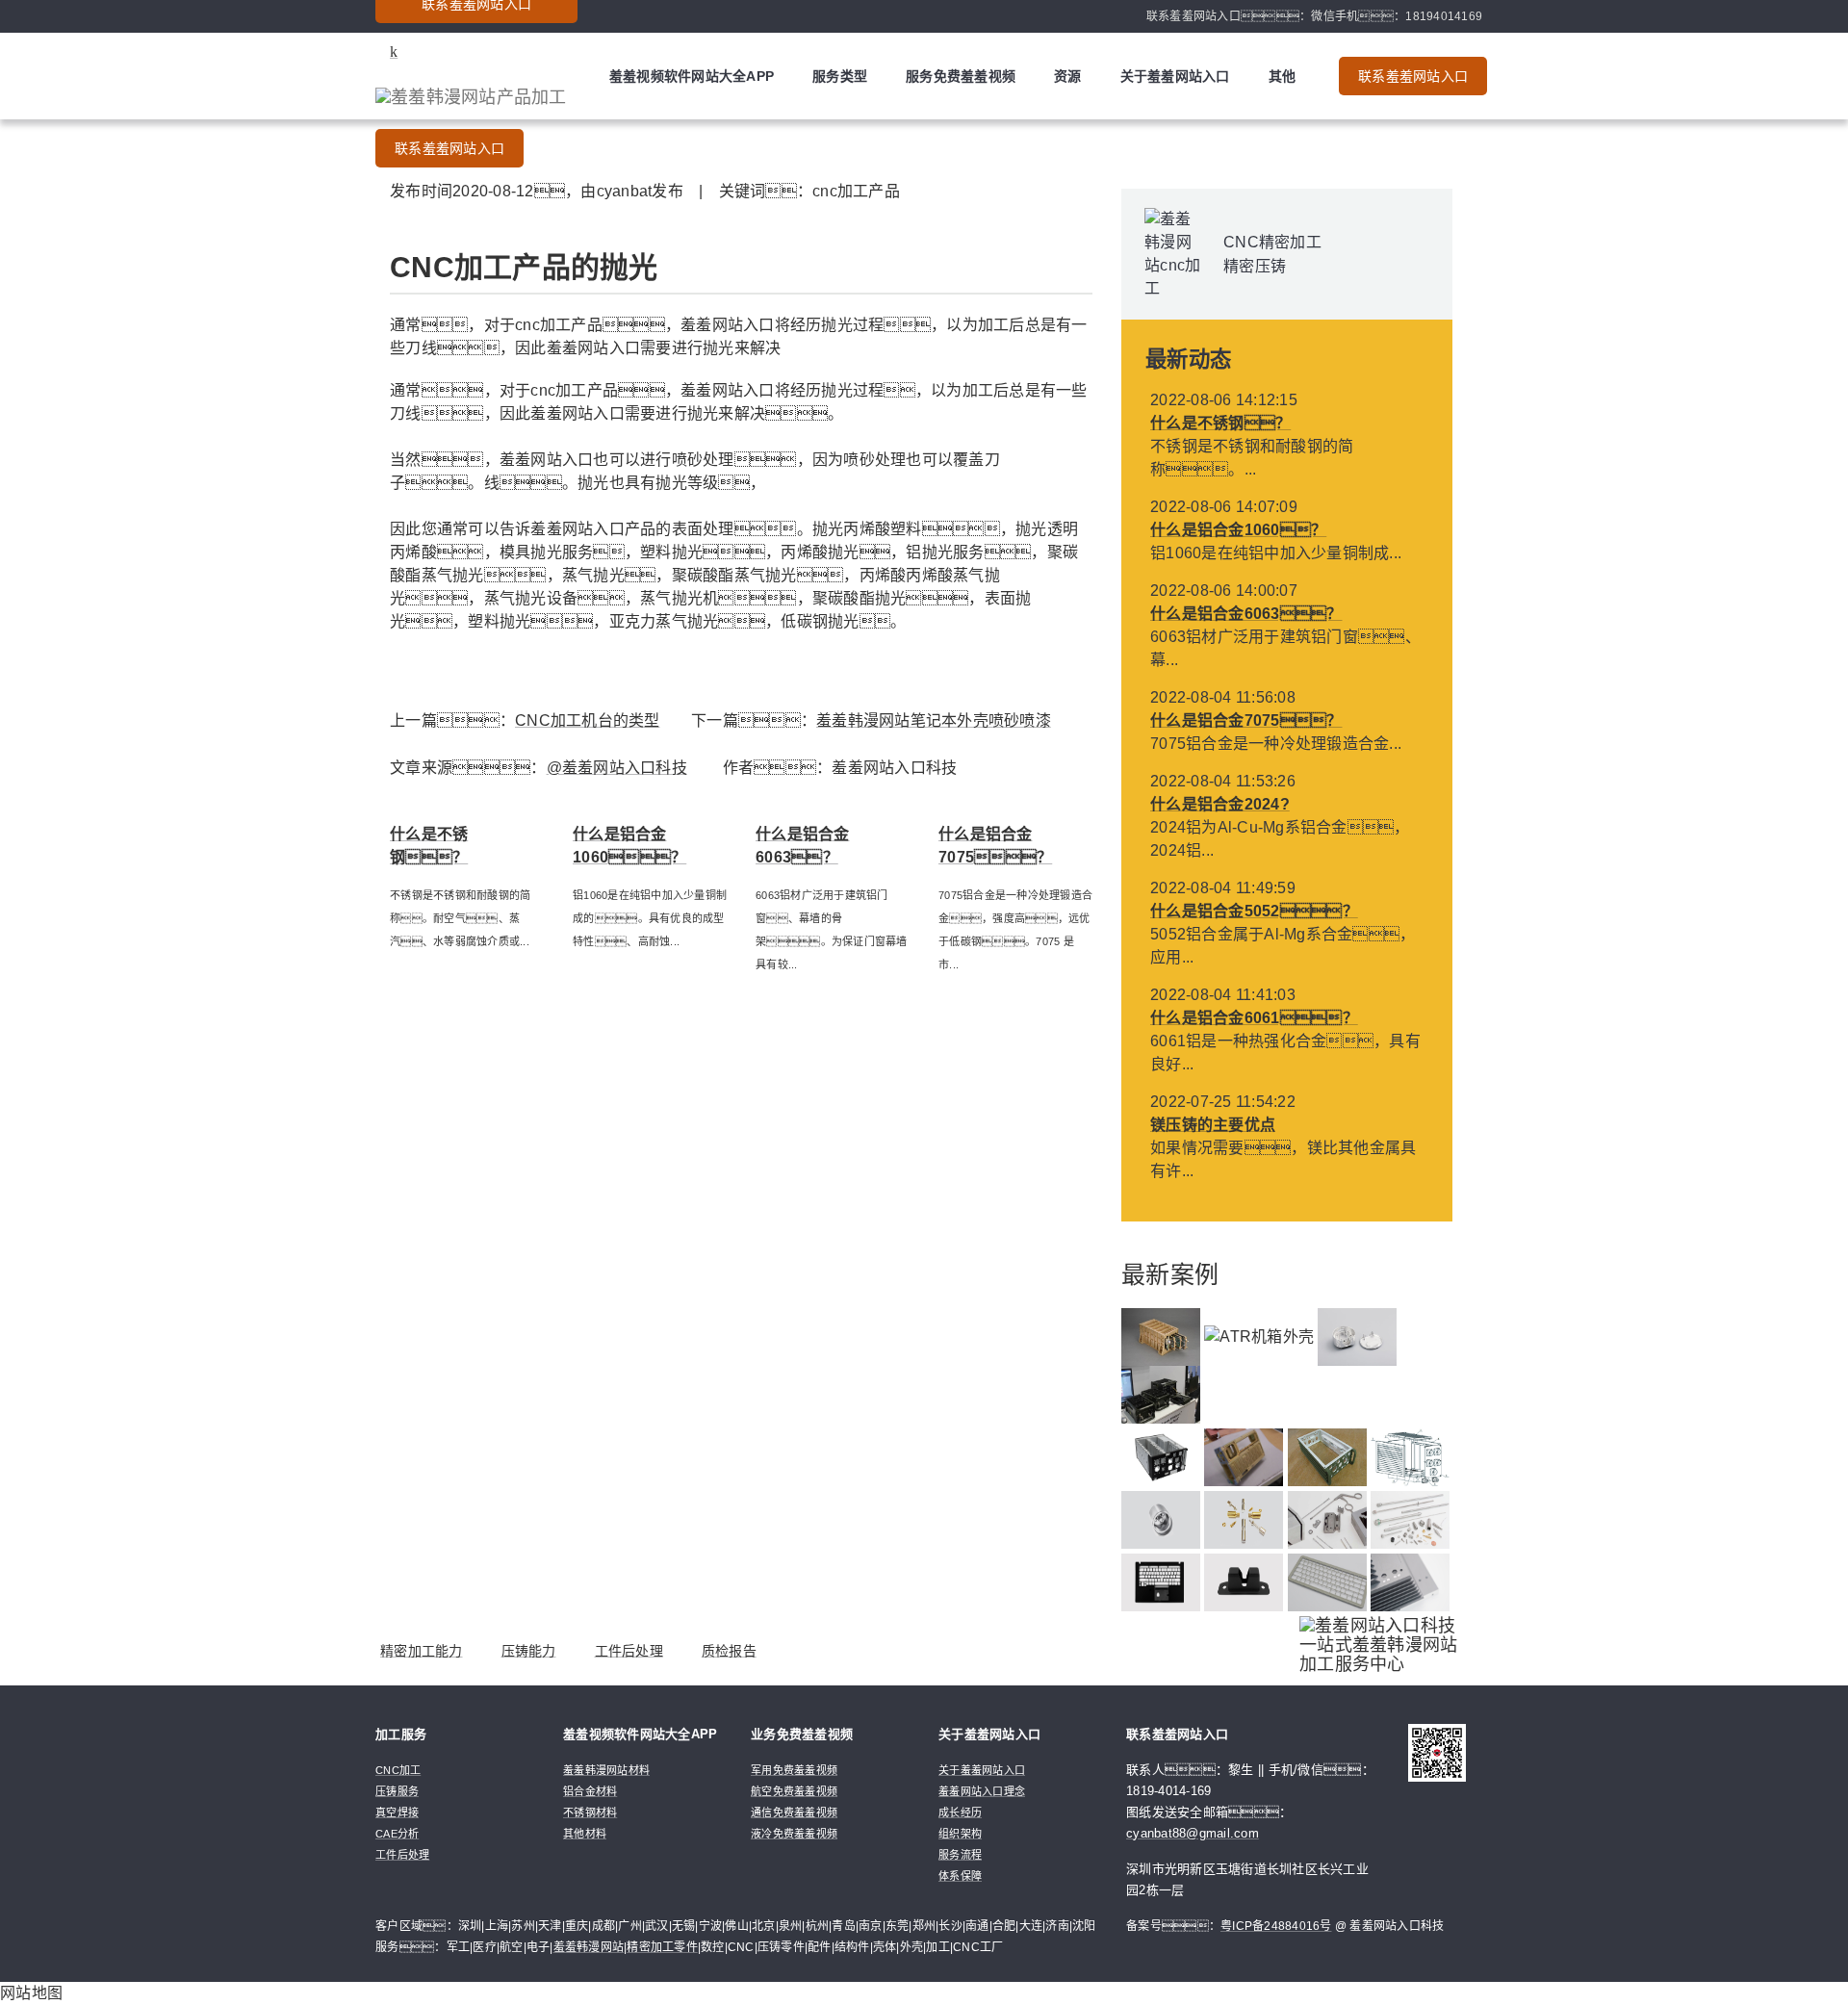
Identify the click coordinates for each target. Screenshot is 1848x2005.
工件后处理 (629, 1651)
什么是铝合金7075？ (1246, 720)
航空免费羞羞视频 (794, 1791)
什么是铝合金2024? (1220, 804)
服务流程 (960, 1855)
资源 (1068, 76)
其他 (1283, 76)
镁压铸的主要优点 (1213, 1125)
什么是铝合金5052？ (1254, 911)
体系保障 (960, 1876)
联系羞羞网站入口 (449, 148)
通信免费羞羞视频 (794, 1812)
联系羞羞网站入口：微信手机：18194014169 (1314, 16)
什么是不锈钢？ (1220, 423)
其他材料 (585, 1834)
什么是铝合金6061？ (1254, 1018)
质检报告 (729, 1651)
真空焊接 (397, 1812)
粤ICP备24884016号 (1276, 1926)
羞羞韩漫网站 (589, 1947)
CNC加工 (398, 1770)
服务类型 (840, 76)
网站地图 (31, 1993)
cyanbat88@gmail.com (1193, 1833)
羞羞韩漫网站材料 (606, 1770)
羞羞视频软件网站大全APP (692, 76)
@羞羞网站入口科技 (617, 768)
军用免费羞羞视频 (794, 1770)
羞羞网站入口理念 (982, 1791)
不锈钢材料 (590, 1812)
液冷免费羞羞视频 (794, 1834)
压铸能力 (529, 1651)
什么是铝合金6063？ (1246, 614)
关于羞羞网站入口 (1175, 76)
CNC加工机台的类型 (588, 720)
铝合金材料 (590, 1791)
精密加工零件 (662, 1947)
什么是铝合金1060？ (1238, 530)
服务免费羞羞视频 (961, 76)
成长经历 (960, 1812)
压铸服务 (397, 1791)
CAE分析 (397, 1834)
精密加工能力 (422, 1651)
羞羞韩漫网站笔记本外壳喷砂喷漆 (934, 720)
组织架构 (960, 1834)
